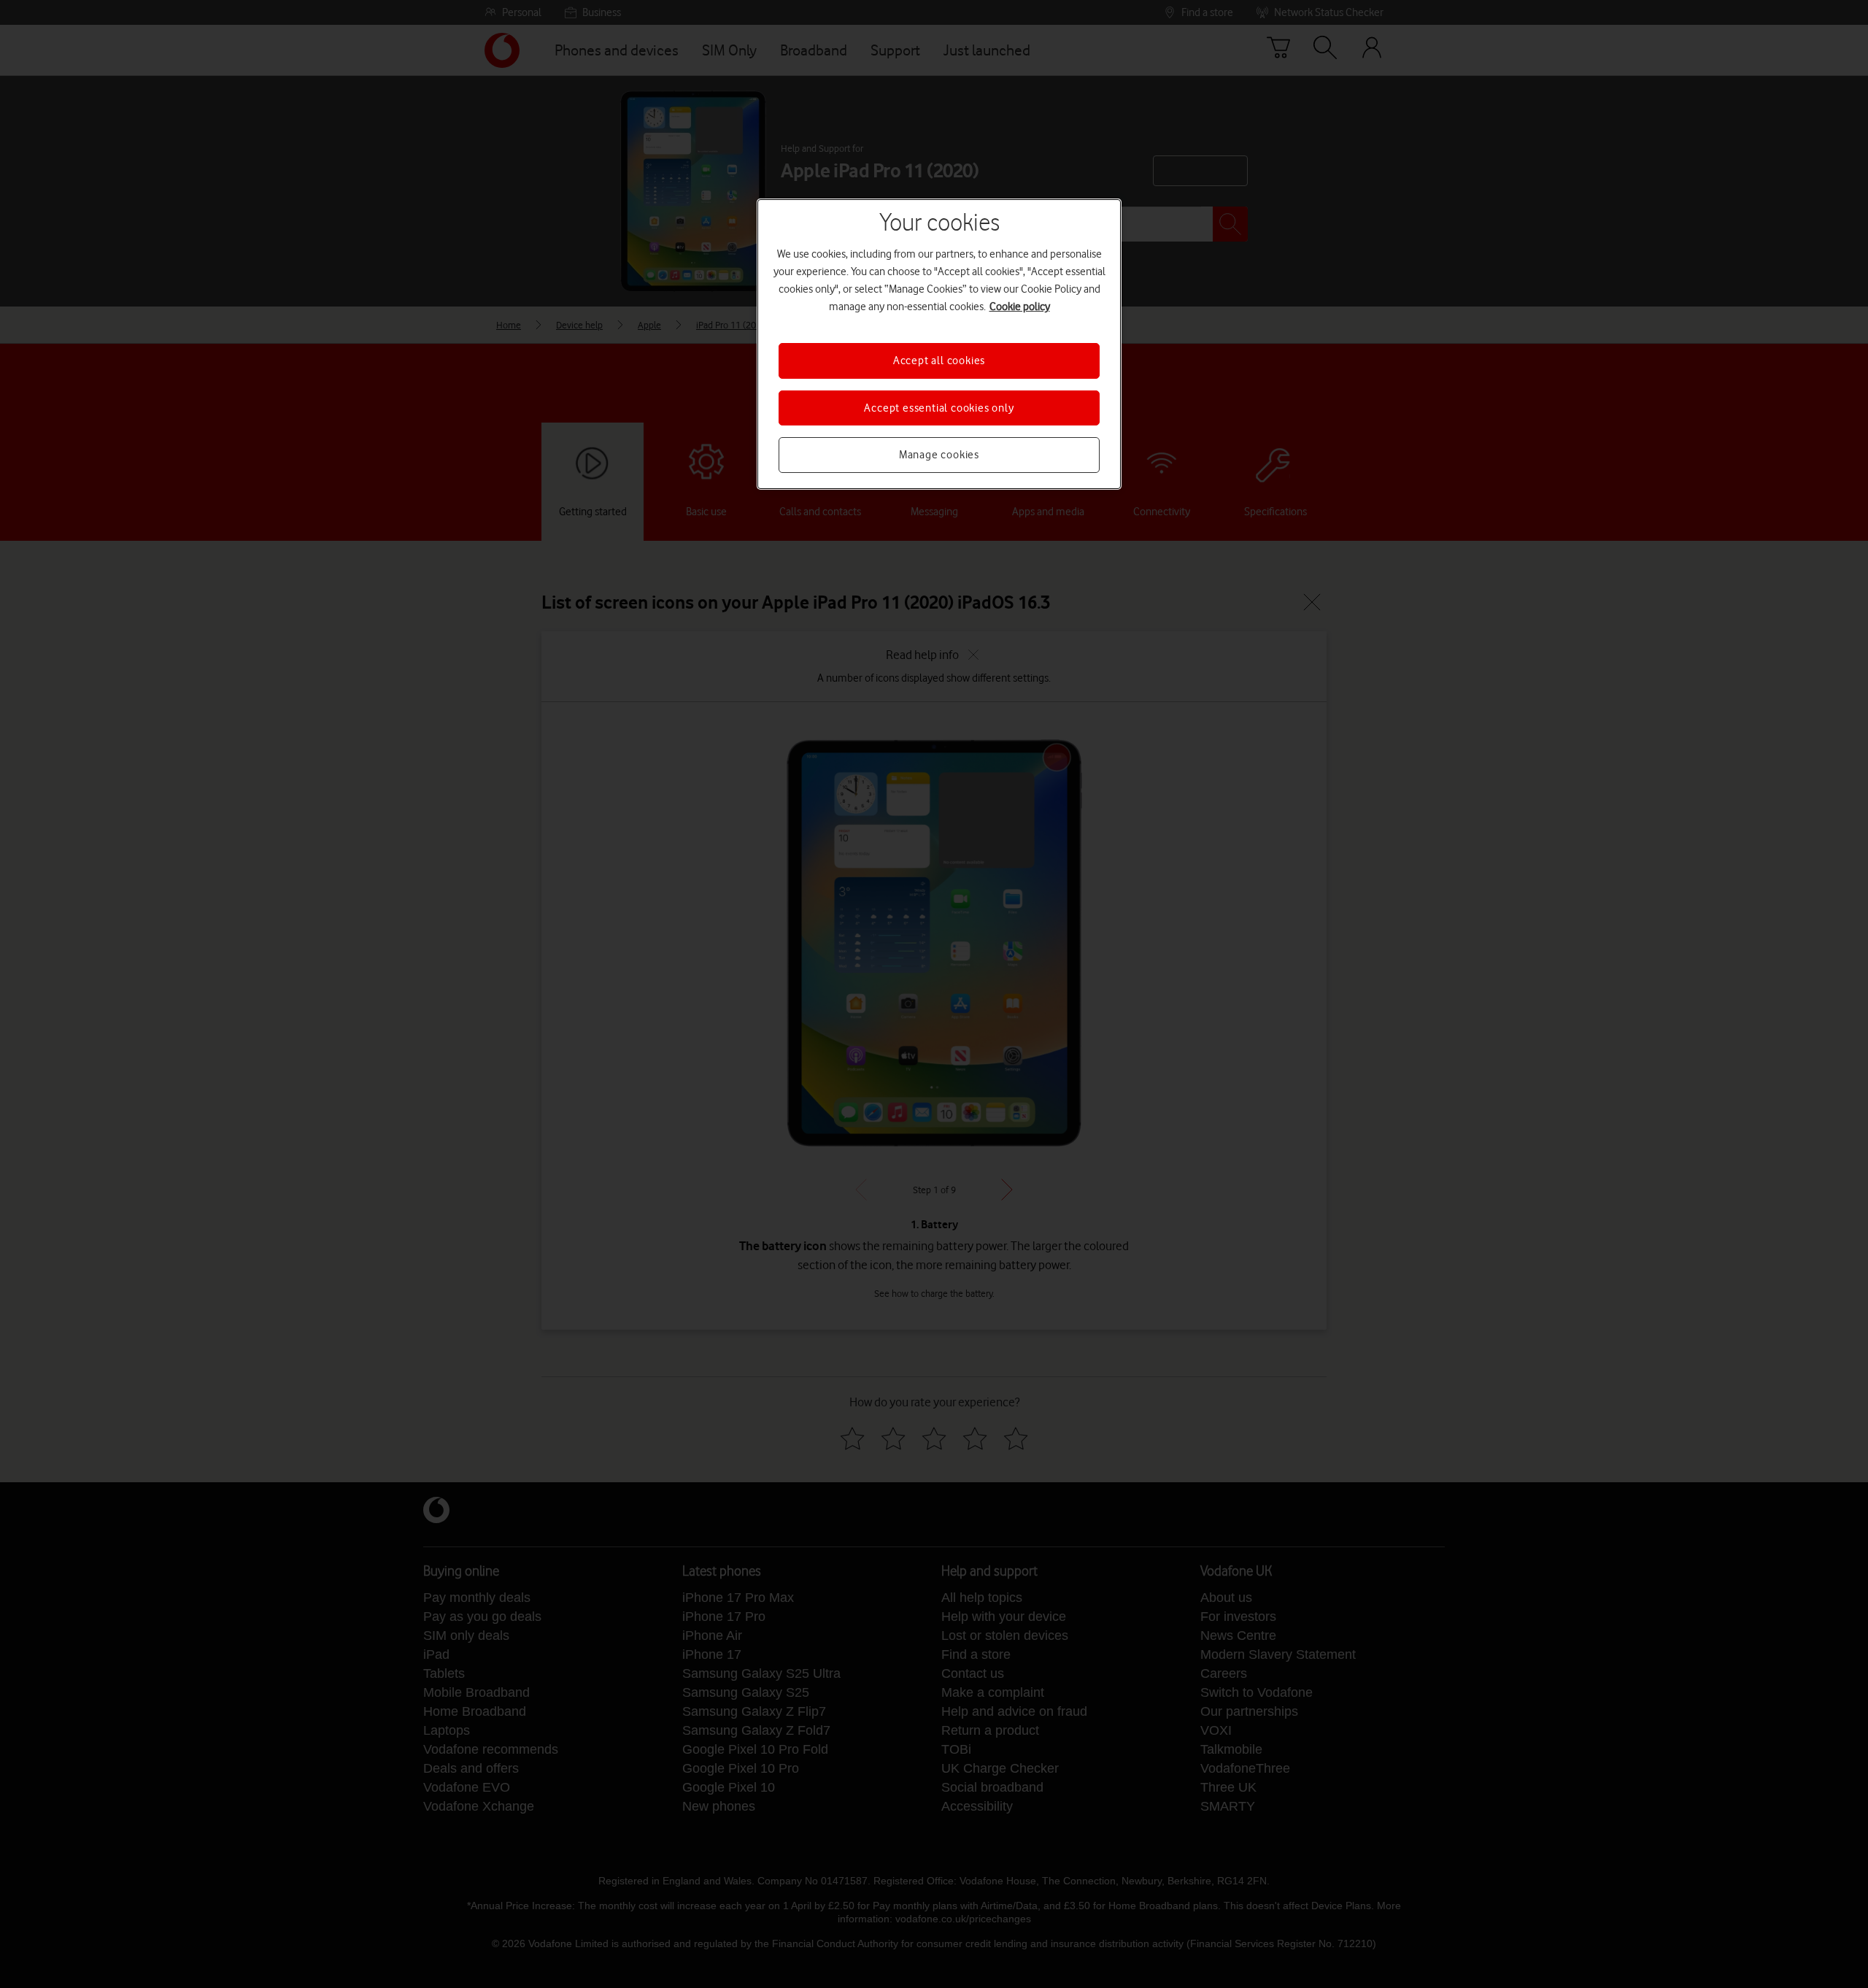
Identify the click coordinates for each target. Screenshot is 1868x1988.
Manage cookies (939, 455)
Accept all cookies (939, 361)
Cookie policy (1020, 307)
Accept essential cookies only (939, 408)
